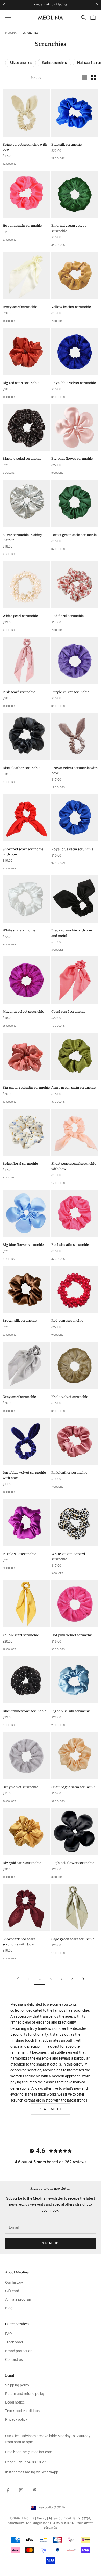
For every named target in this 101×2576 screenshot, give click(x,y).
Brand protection (19, 2351)
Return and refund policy (25, 2394)
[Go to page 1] (18, 1979)
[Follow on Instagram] (21, 2490)
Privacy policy (16, 2419)
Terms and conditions (22, 2411)
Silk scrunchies (21, 63)
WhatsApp (50, 2472)
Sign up (50, 2243)
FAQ (9, 2334)
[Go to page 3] (83, 1979)
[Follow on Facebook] (8, 2490)
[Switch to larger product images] (85, 78)
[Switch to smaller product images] (93, 78)
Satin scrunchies (54, 63)
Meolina (11, 33)
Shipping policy (17, 2385)
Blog (9, 2308)
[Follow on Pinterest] (35, 2490)
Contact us (14, 2359)
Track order (14, 2342)
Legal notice (15, 2402)
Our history (14, 2282)
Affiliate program (19, 2299)
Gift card (12, 2291)
